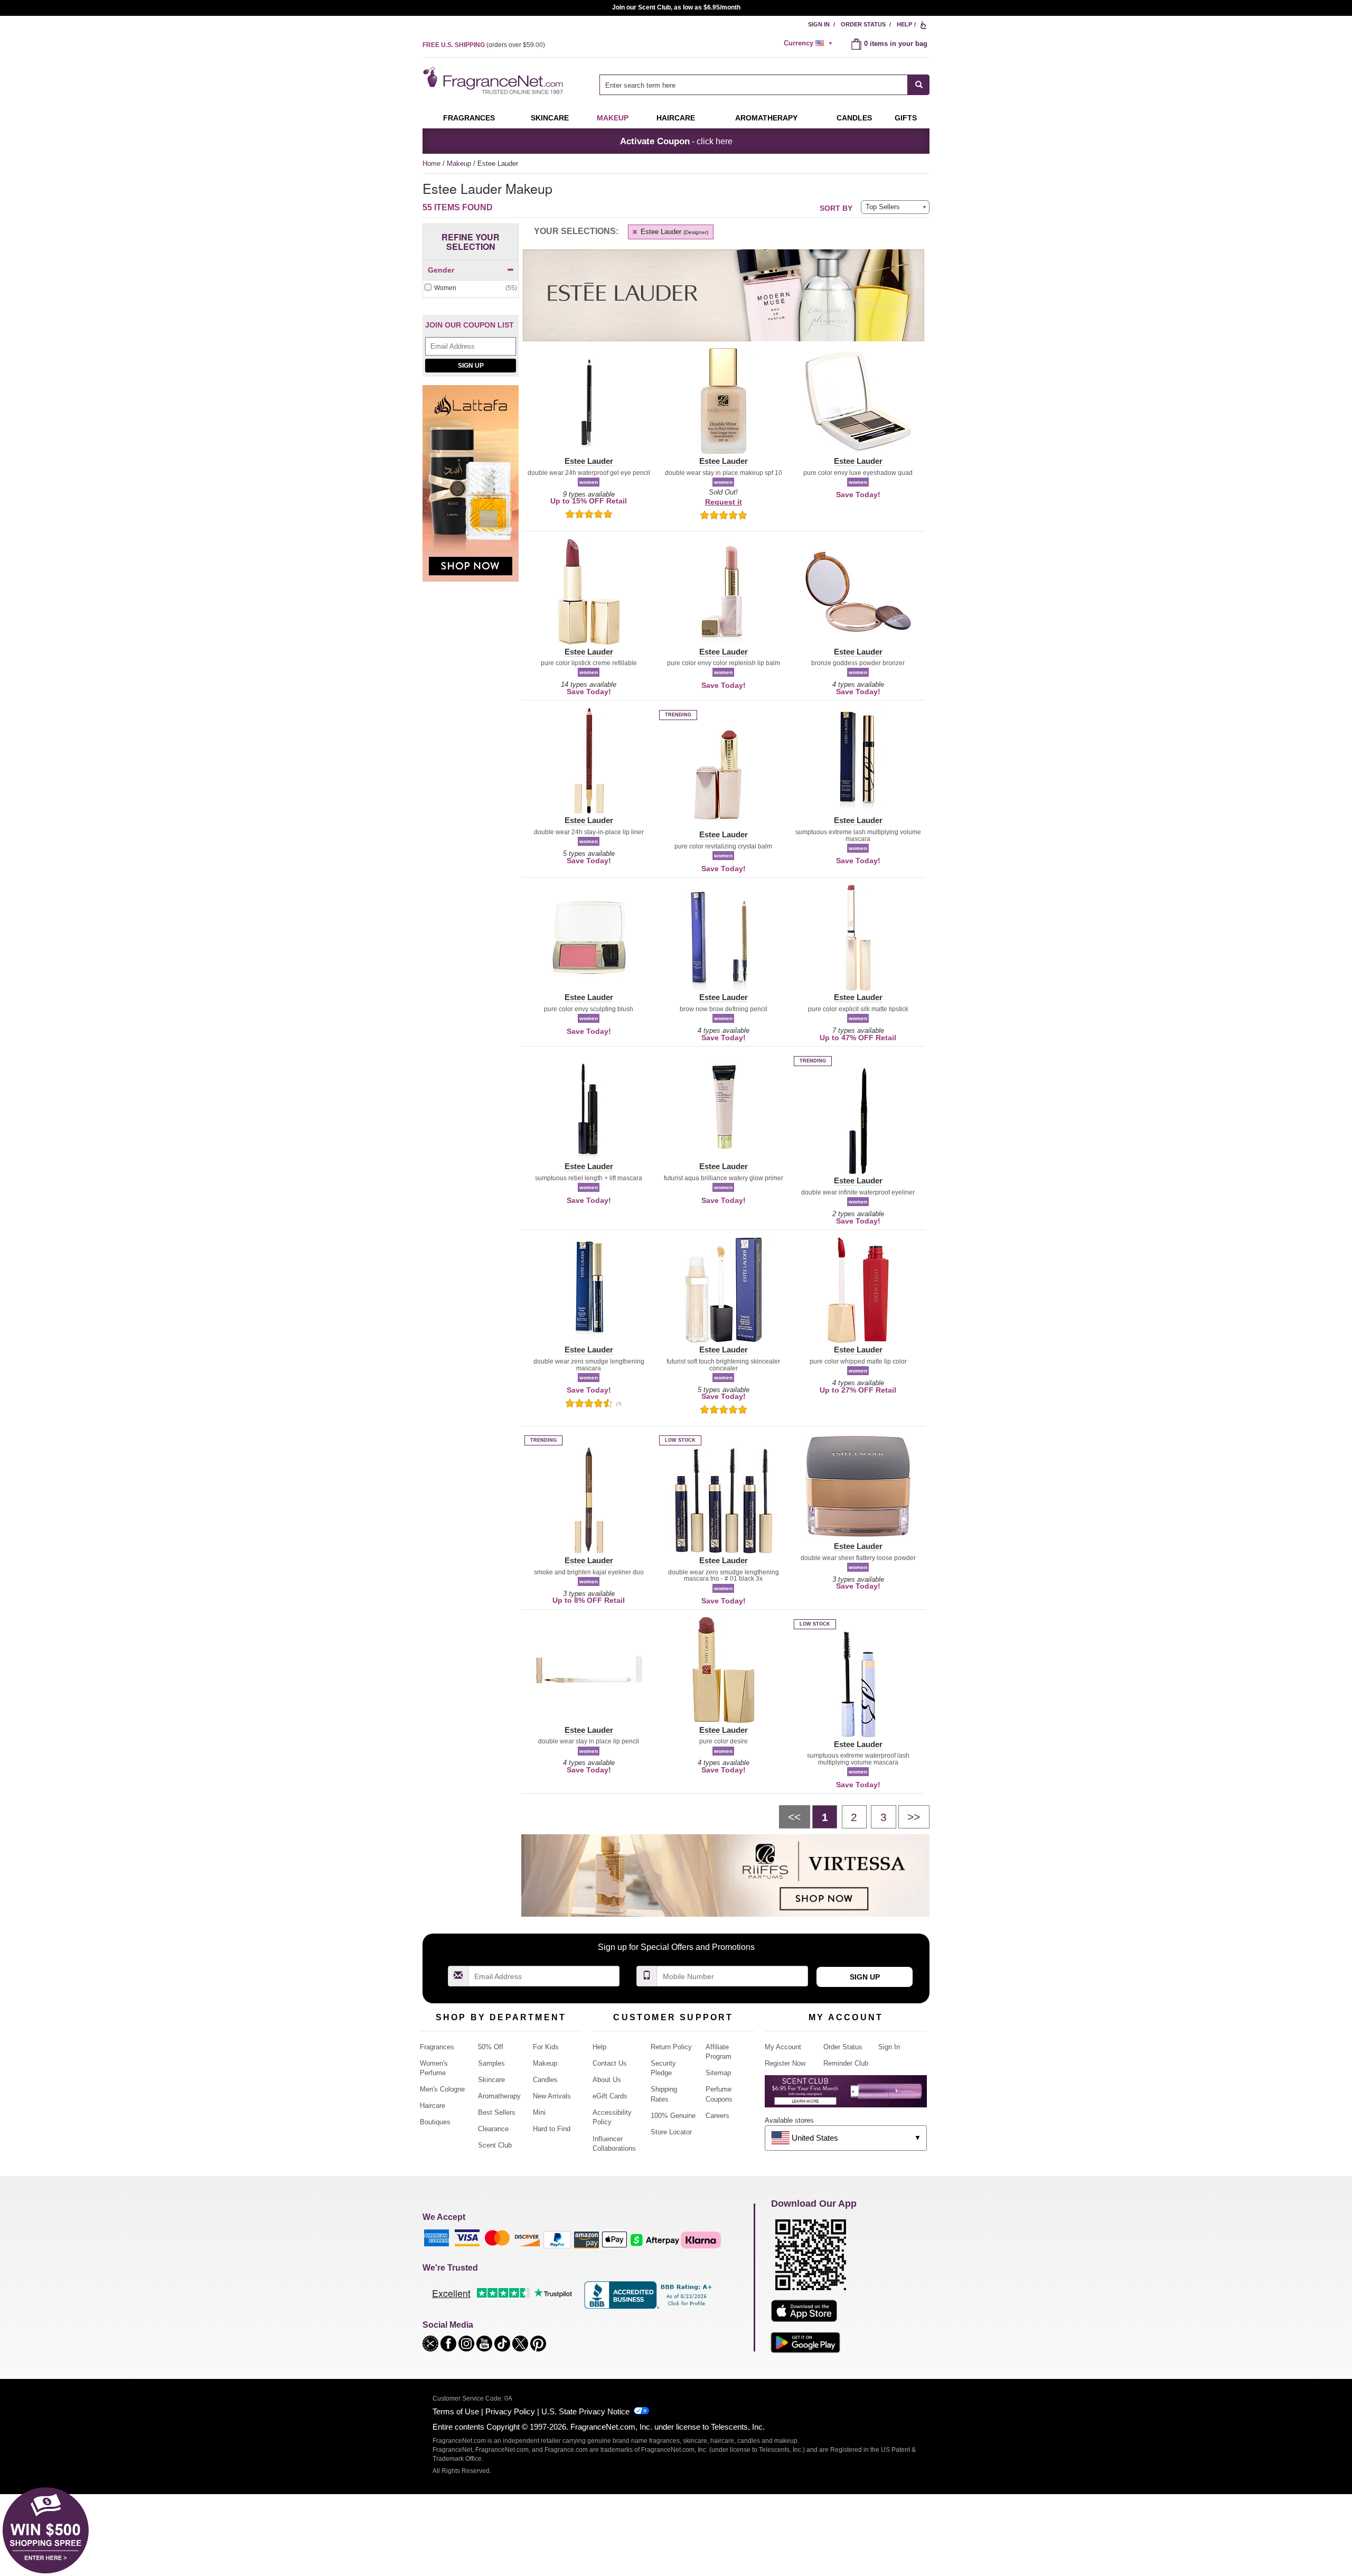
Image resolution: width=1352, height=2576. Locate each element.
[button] (589, 407)
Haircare (676, 118)
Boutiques (435, 2122)
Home (431, 164)
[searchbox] (754, 85)
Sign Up (471, 366)
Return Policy (671, 2047)
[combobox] (764, 85)
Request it (724, 502)
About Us (607, 2080)
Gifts (906, 118)
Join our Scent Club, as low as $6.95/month (676, 7)
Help (904, 24)
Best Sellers (497, 2112)
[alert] (810, 43)
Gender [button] (441, 270)
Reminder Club (846, 2063)
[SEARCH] (919, 85)
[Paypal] (557, 2239)
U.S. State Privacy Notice (585, 2411)
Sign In (819, 24)
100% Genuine (673, 2116)
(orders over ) (484, 45)
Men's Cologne (442, 2089)
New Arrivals (552, 2096)
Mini (539, 2112)
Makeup (613, 118)
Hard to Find (552, 2129)
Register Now (785, 2063)
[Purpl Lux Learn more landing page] (846, 2095)
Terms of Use (456, 2411)
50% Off (491, 2047)
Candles (545, 2080)
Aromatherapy (499, 2096)
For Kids (546, 2047)
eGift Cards (610, 2096)
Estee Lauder (673, 232)
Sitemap (718, 2073)
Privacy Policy (510, 2411)
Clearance (493, 2129)
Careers (717, 2116)
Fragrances (469, 118)
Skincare (550, 118)
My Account (783, 2047)
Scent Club (495, 2145)
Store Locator (671, 2132)
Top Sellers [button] (883, 207)
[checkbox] (471, 288)
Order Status (863, 24)
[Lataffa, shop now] (471, 489)
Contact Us (610, 2063)
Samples (491, 2063)
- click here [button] (676, 141)
